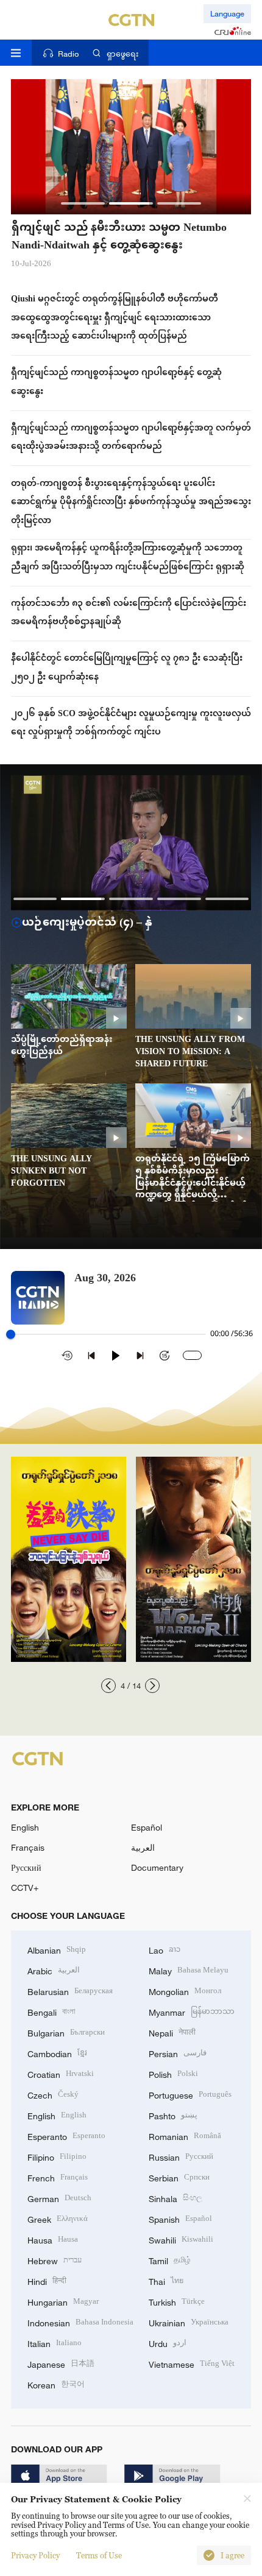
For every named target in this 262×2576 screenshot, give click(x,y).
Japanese (61, 2363)
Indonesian (80, 2322)
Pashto (173, 2115)
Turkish (177, 2301)
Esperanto (66, 2135)
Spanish (180, 2218)
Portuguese (190, 2094)
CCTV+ (25, 1888)
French (58, 2177)
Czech (53, 2094)
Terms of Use (99, 2555)
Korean (56, 2384)
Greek (58, 2218)
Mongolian (185, 1990)
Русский (26, 1867)
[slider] (11, 1334)
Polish (173, 2073)
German (59, 2198)
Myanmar (192, 2011)
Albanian (57, 1949)
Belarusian (70, 1990)
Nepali (172, 2032)
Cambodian (57, 2053)
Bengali (51, 2011)
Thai (166, 2280)
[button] (83, 203)
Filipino (57, 2156)
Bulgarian (66, 2032)
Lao (165, 1949)
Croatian (61, 2073)
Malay (189, 1970)
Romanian (185, 2135)
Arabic (54, 1970)
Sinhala (175, 2198)
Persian (178, 2053)
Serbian (179, 2177)
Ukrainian (189, 2322)
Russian (181, 2156)
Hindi (47, 2280)
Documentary (157, 1867)
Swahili (181, 2239)
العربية (143, 1847)
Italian (55, 2342)
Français (28, 1847)
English (25, 1827)
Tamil (170, 2260)
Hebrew (55, 2260)
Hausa (53, 2239)
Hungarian (63, 2301)
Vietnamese (192, 2363)
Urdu (168, 2342)
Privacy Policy (35, 2555)
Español (147, 1827)
